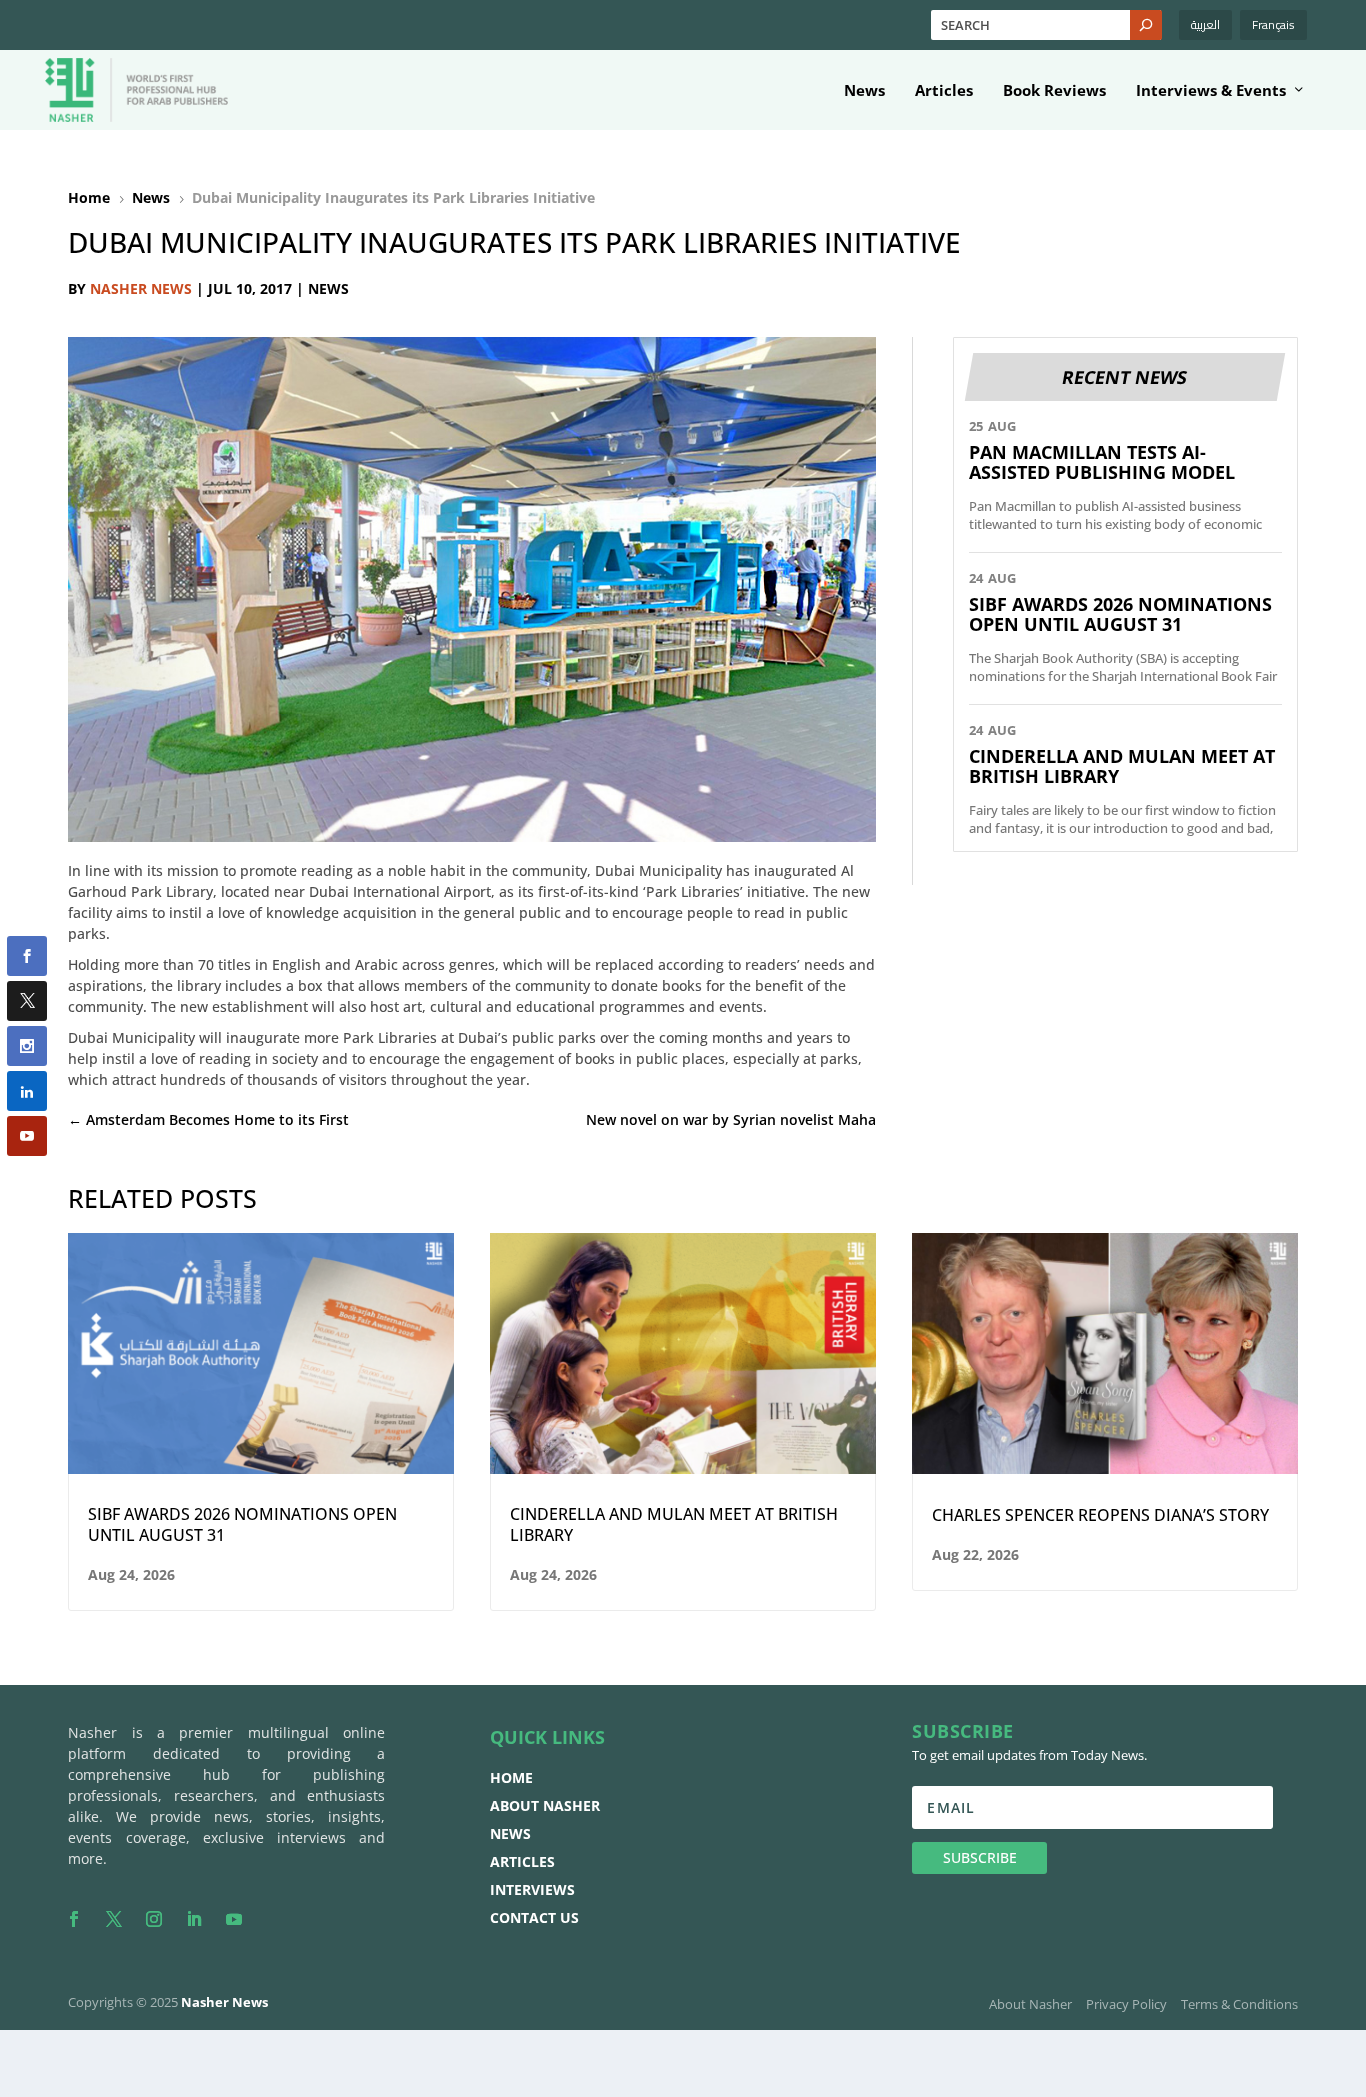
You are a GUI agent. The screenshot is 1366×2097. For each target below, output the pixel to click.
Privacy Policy (1126, 2004)
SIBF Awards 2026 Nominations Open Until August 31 (1120, 614)
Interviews (532, 1889)
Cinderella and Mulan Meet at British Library (1122, 766)
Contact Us (534, 1917)
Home (511, 1777)
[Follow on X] (114, 1919)
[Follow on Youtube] (234, 1919)
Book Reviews (1054, 91)
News (864, 91)
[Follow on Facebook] (74, 1919)
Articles (944, 91)
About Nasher (545, 1805)
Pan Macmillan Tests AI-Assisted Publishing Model (1102, 462)
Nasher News (141, 288)
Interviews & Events (1211, 91)
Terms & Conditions (1239, 2004)
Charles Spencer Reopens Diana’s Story (1100, 1515)
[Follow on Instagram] (154, 1919)
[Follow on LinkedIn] (194, 1919)
